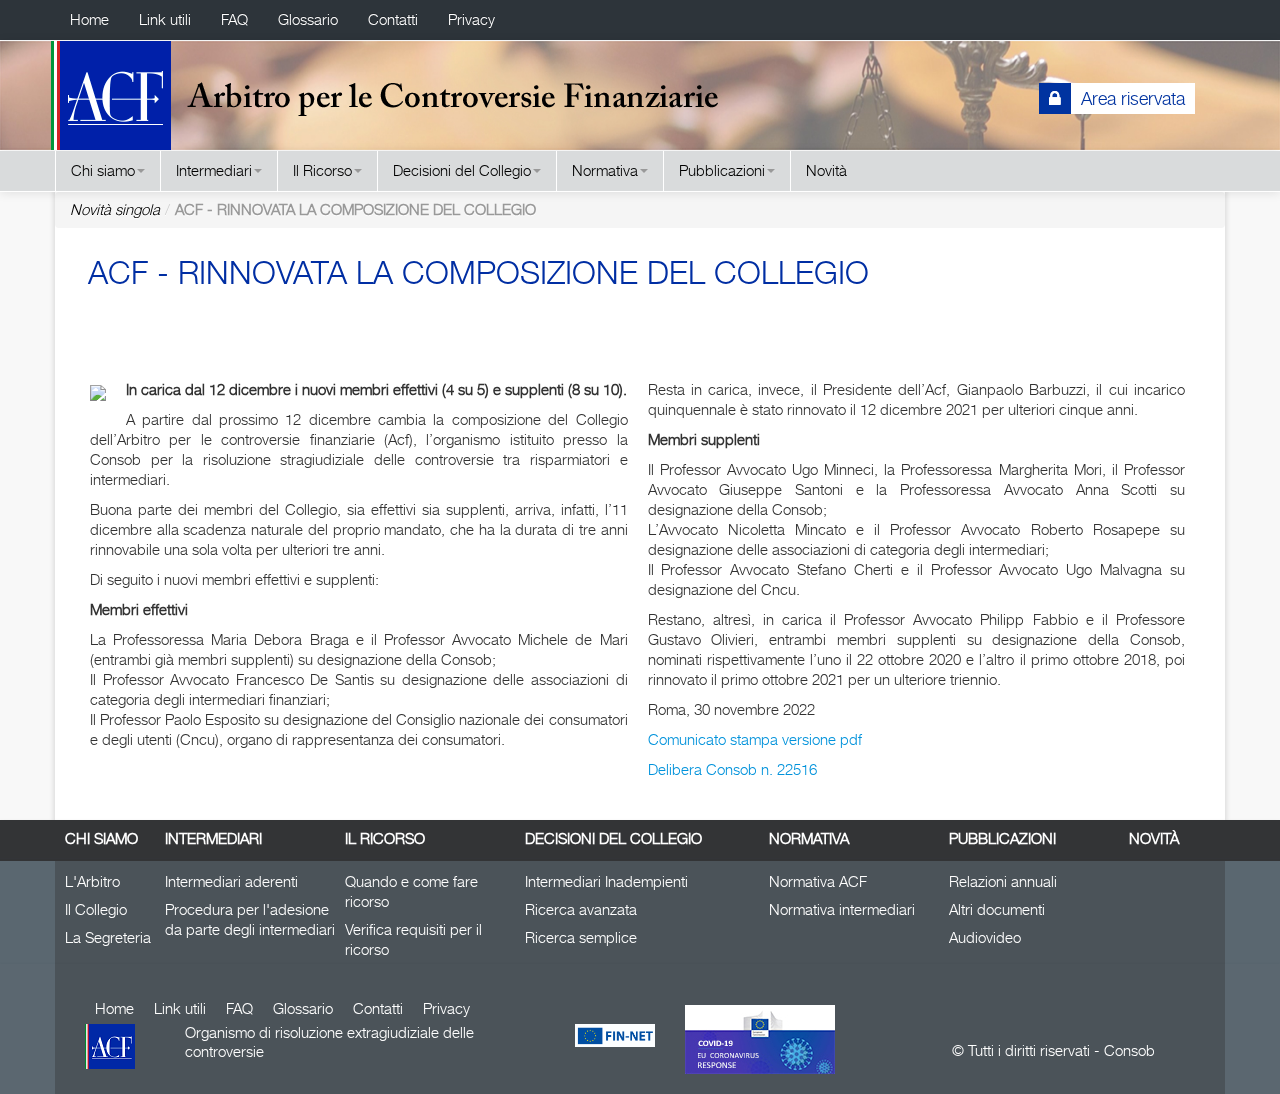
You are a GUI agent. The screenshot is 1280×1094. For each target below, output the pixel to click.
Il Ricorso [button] (322, 170)
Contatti (393, 19)
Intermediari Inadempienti (606, 881)
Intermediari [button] (214, 170)
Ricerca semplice (581, 937)
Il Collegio (96, 909)
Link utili (165, 19)
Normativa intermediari (842, 909)
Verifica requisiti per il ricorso (413, 939)
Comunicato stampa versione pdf (755, 739)
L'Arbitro (92, 881)
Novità (826, 170)
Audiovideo (985, 937)
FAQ (234, 19)
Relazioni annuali (1003, 881)
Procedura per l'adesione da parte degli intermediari (250, 919)
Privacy (471, 19)
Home (89, 19)
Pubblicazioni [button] (722, 170)
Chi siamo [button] (103, 170)
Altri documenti (997, 909)
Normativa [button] (605, 170)
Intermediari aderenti (231, 881)
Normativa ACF (818, 881)
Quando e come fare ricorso (411, 891)
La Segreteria (108, 937)
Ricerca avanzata (581, 909)
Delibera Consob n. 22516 (732, 769)
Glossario (308, 19)
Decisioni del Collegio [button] (462, 170)
